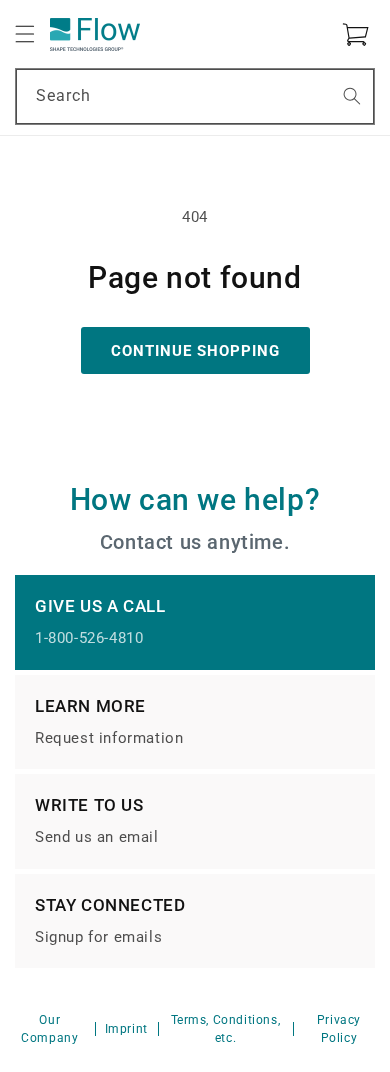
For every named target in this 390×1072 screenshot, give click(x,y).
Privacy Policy (339, 1029)
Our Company (49, 1029)
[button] (25, 34)
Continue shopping (195, 351)
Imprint (126, 1029)
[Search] (352, 96)
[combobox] (195, 96)
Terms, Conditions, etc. (226, 1029)
